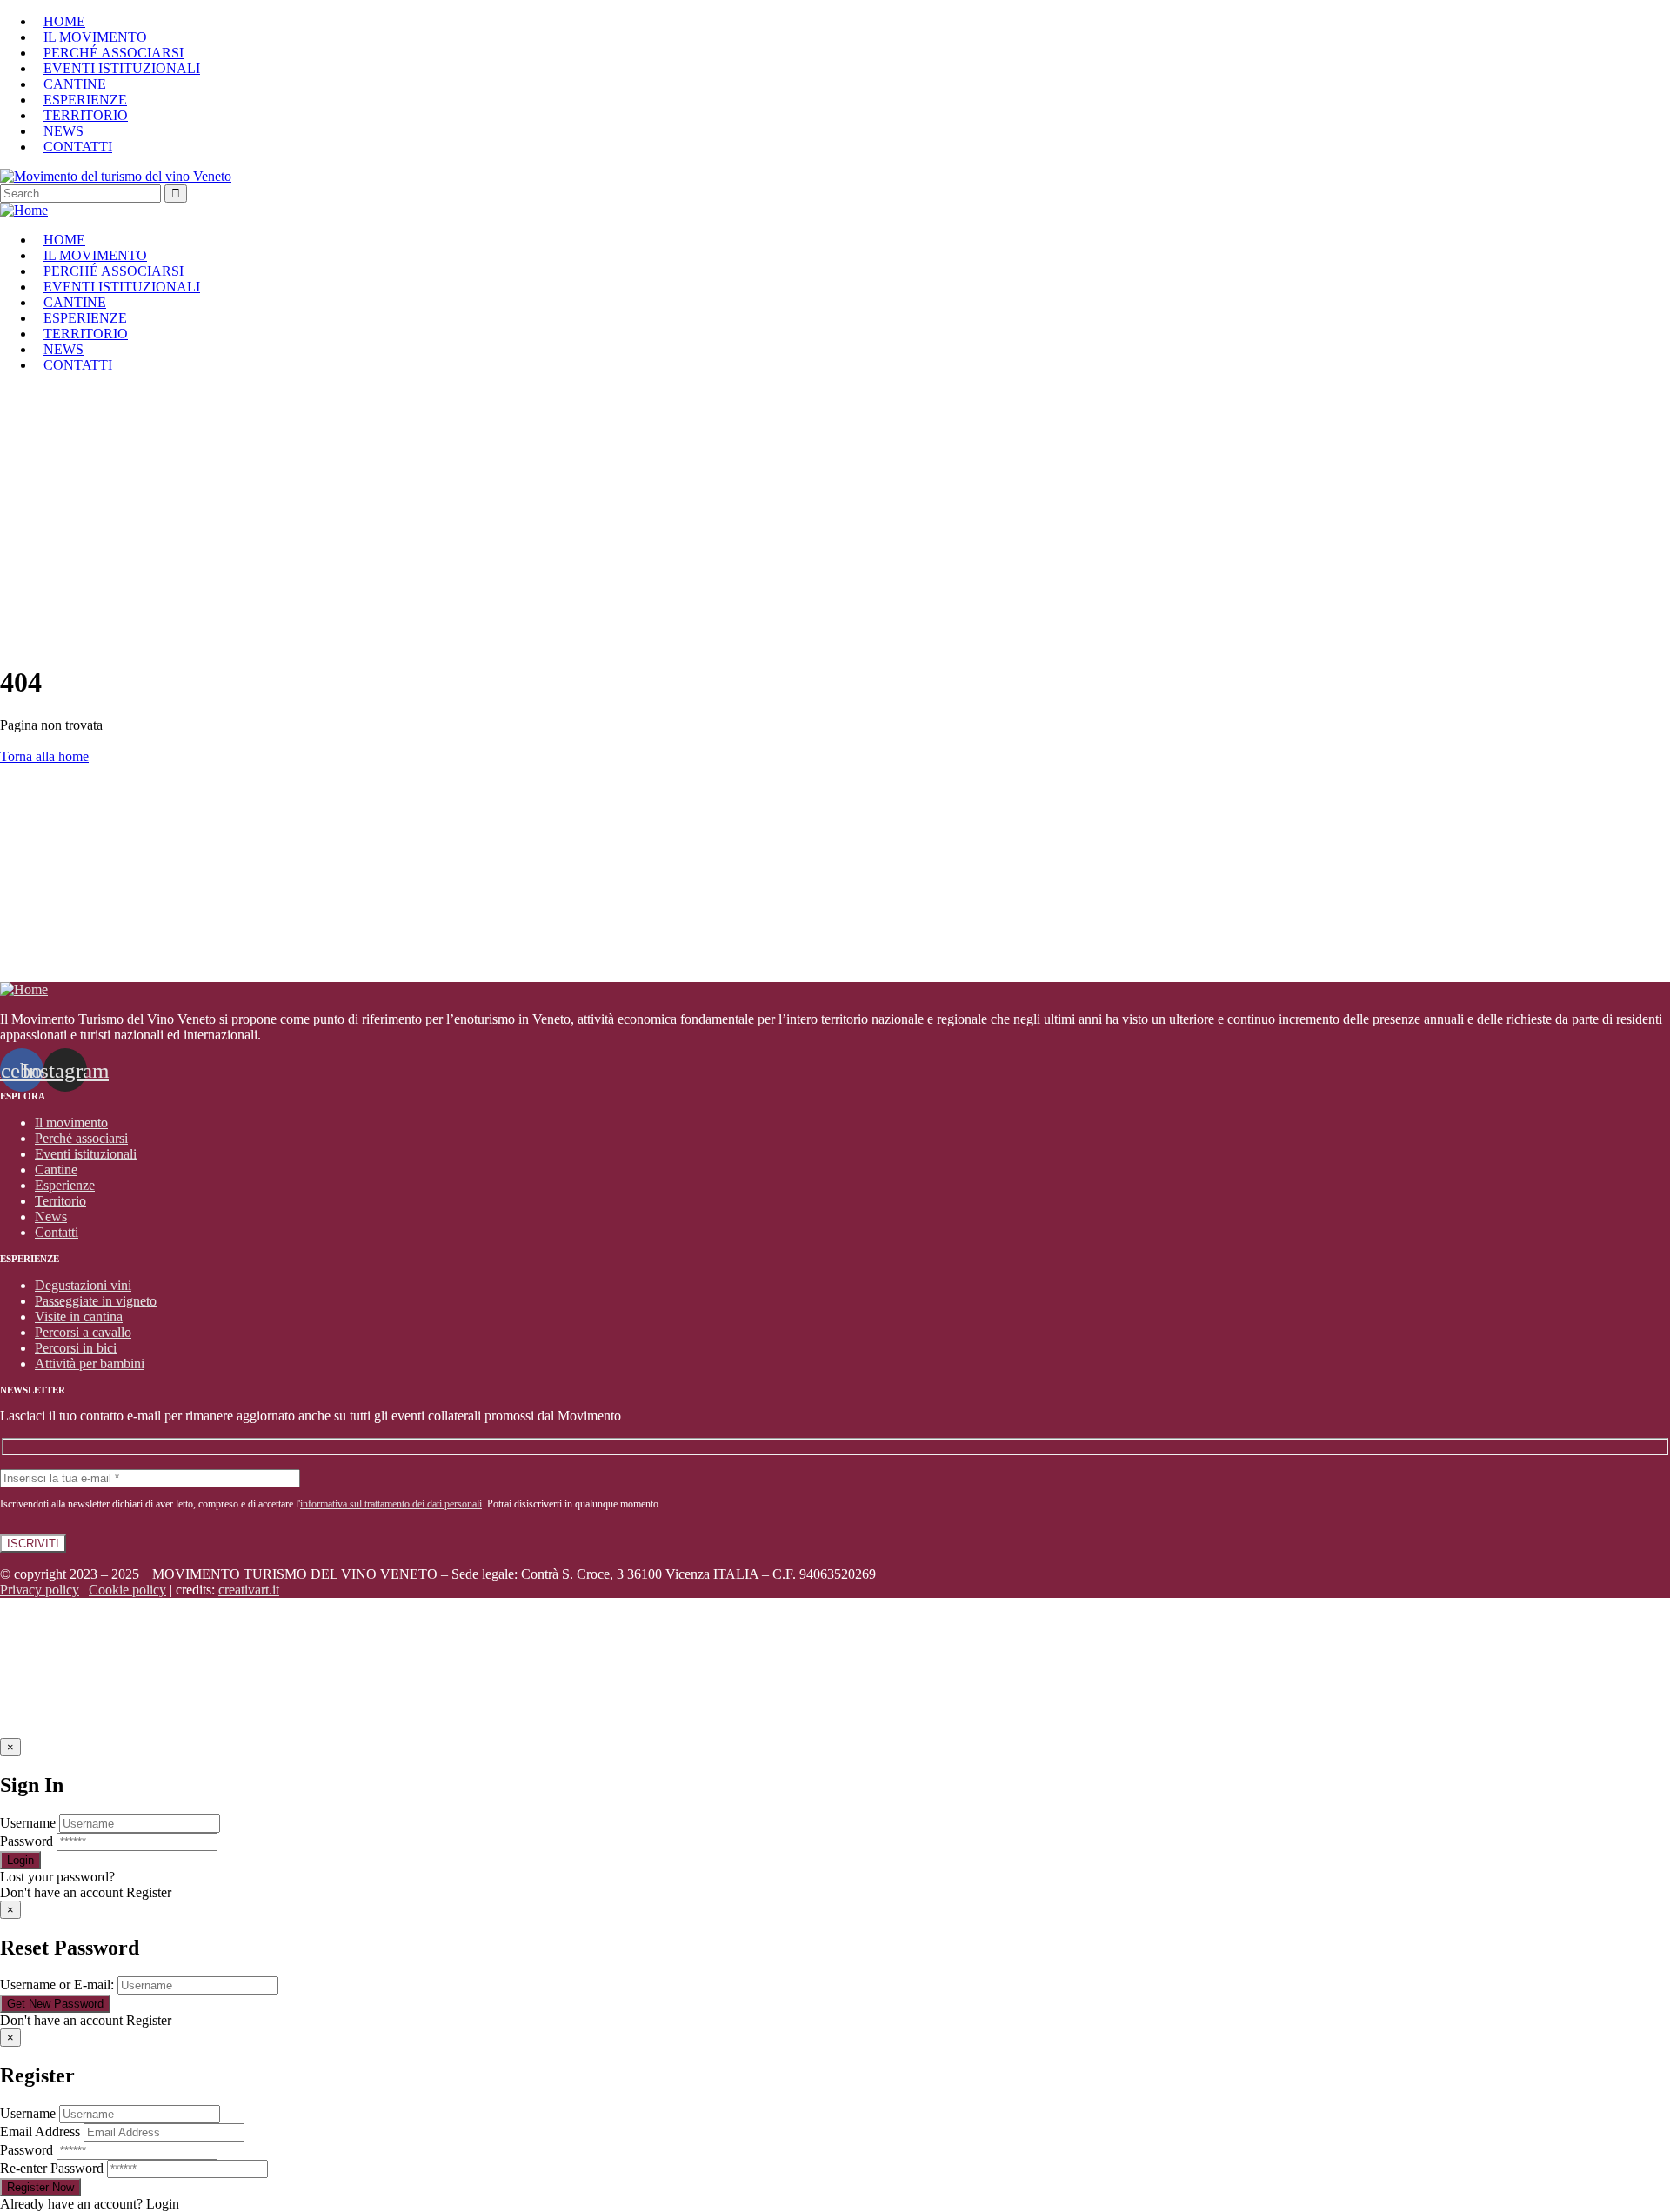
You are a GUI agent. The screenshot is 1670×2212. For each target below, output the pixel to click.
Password (27, 1841)
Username (28, 1823)
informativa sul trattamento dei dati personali (391, 1504)
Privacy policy (40, 1590)
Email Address (40, 2132)
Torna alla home (44, 756)
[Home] (24, 210)
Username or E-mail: (57, 1985)
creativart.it (249, 1590)
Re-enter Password (52, 2168)
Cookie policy (127, 1590)
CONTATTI (78, 147)
